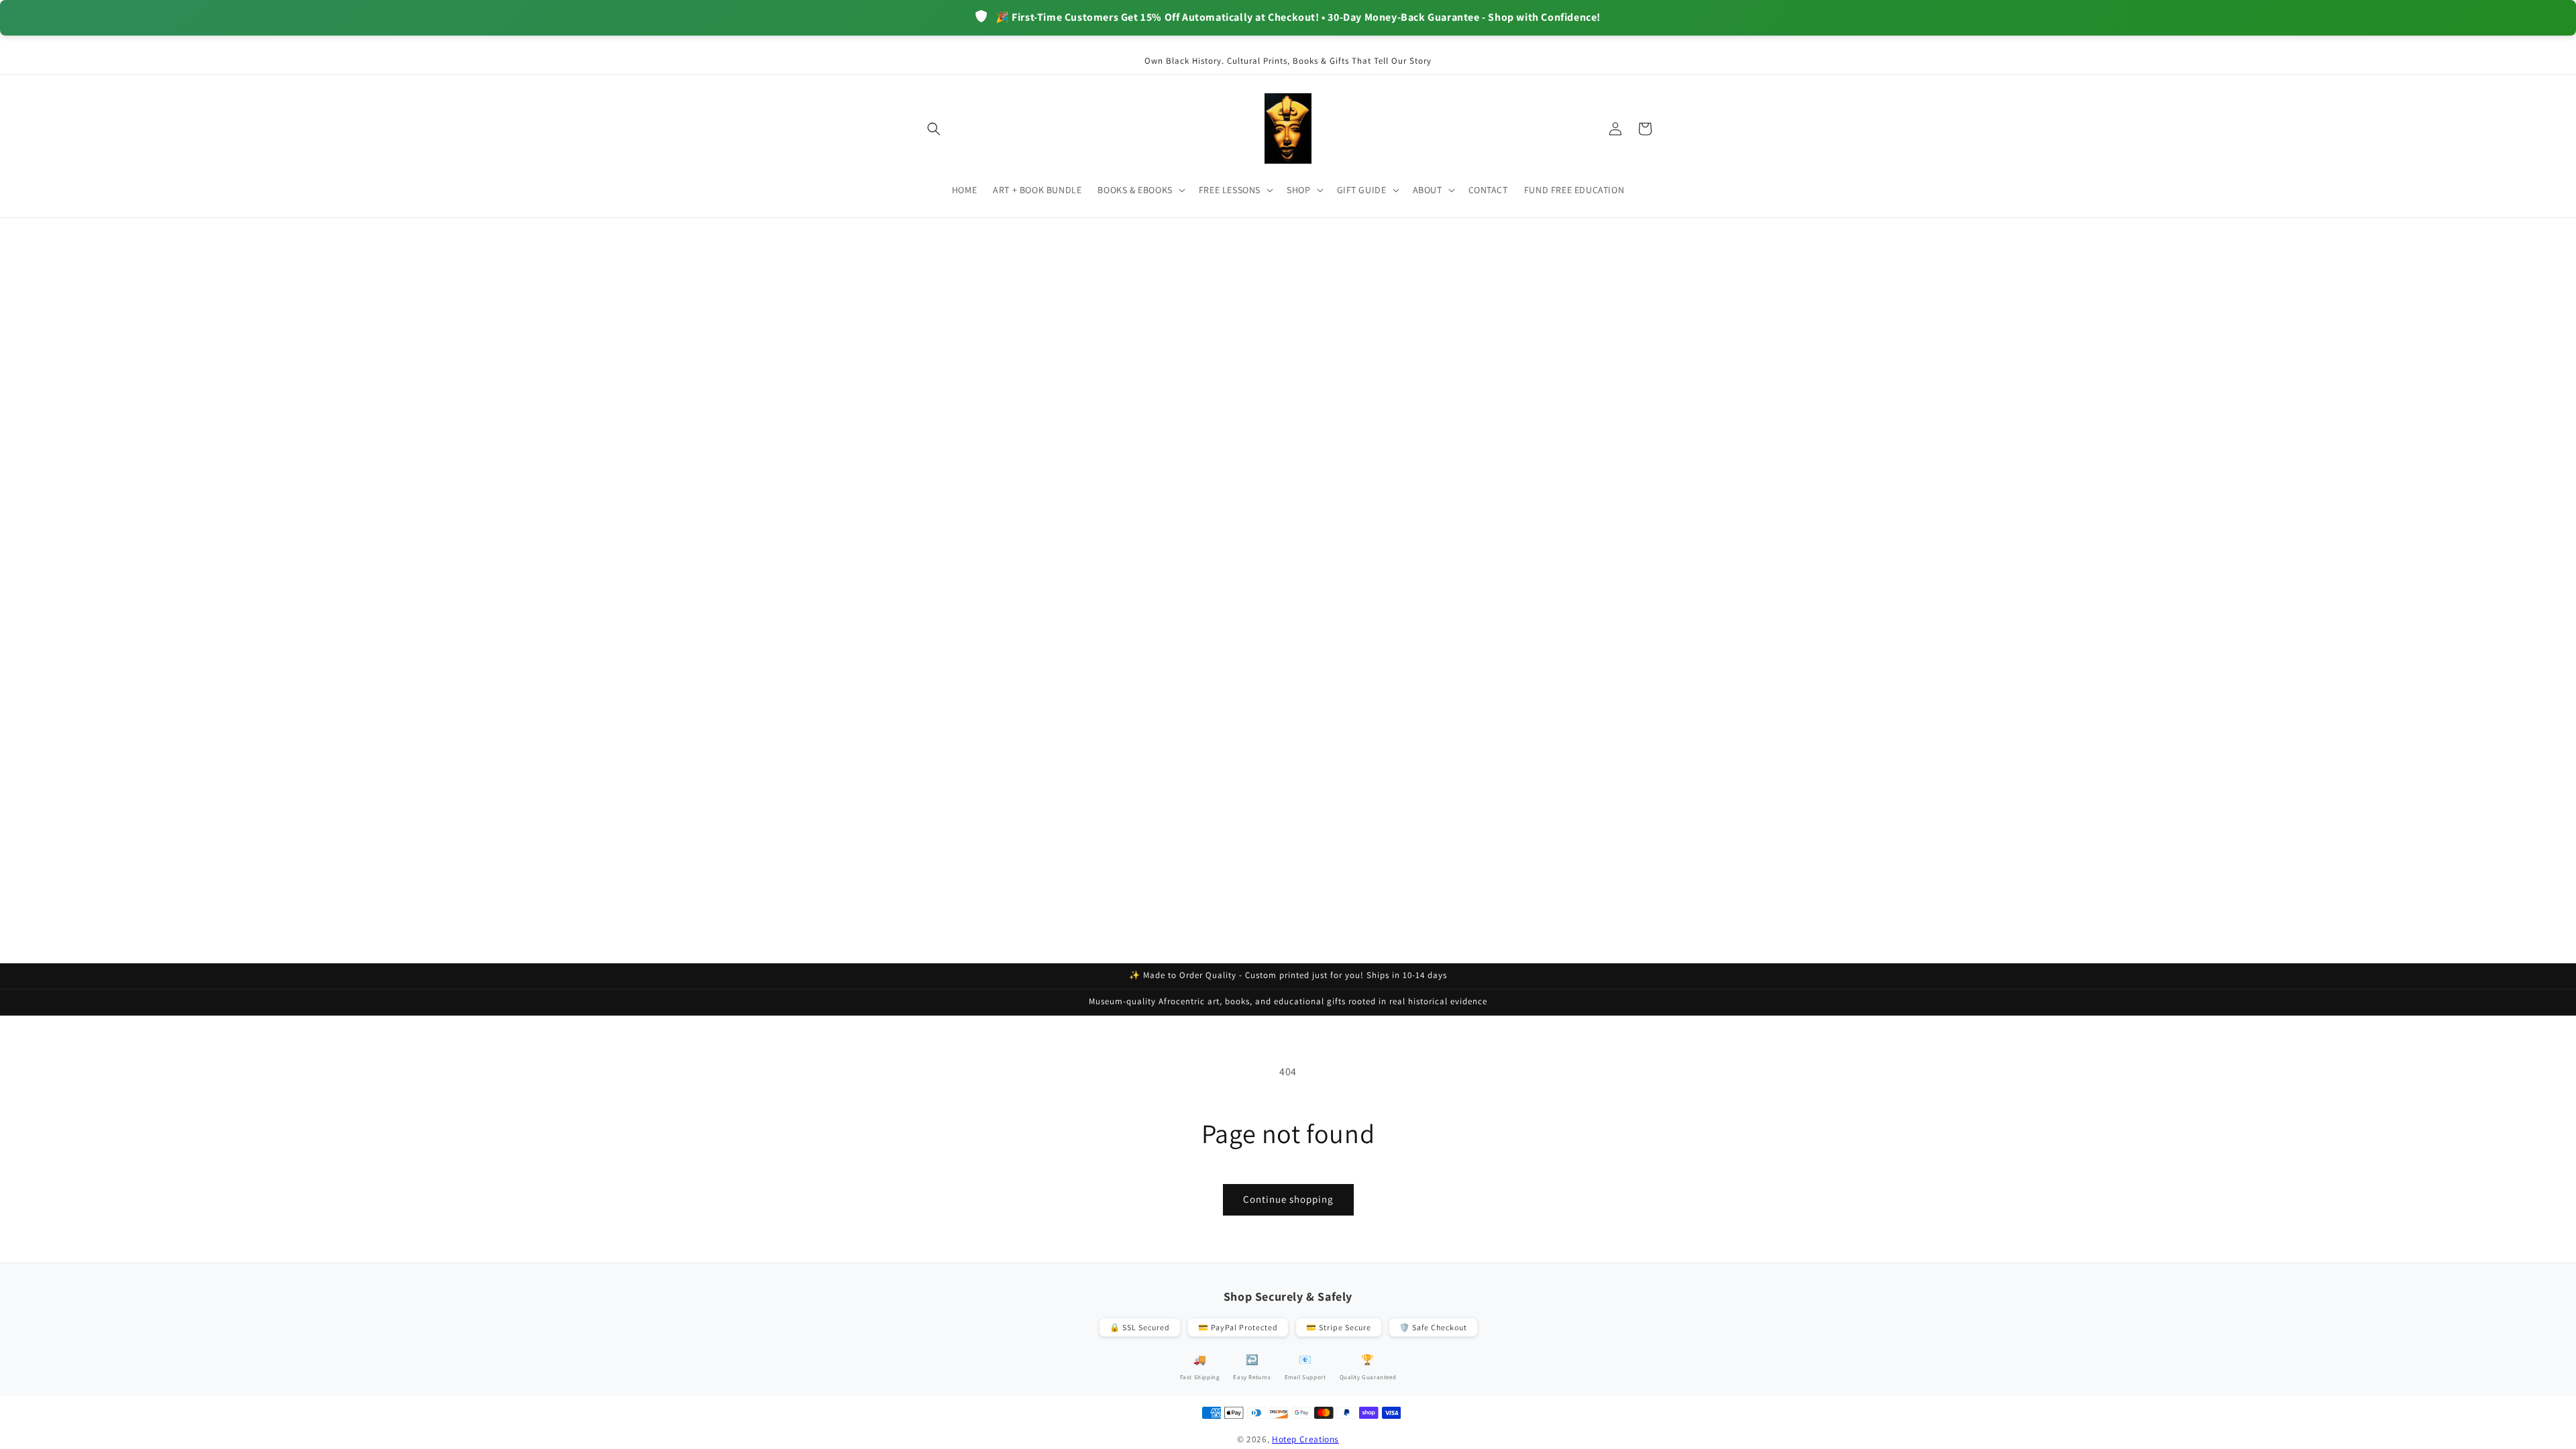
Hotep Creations (1305, 1439)
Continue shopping (1288, 1199)
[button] (934, 129)
